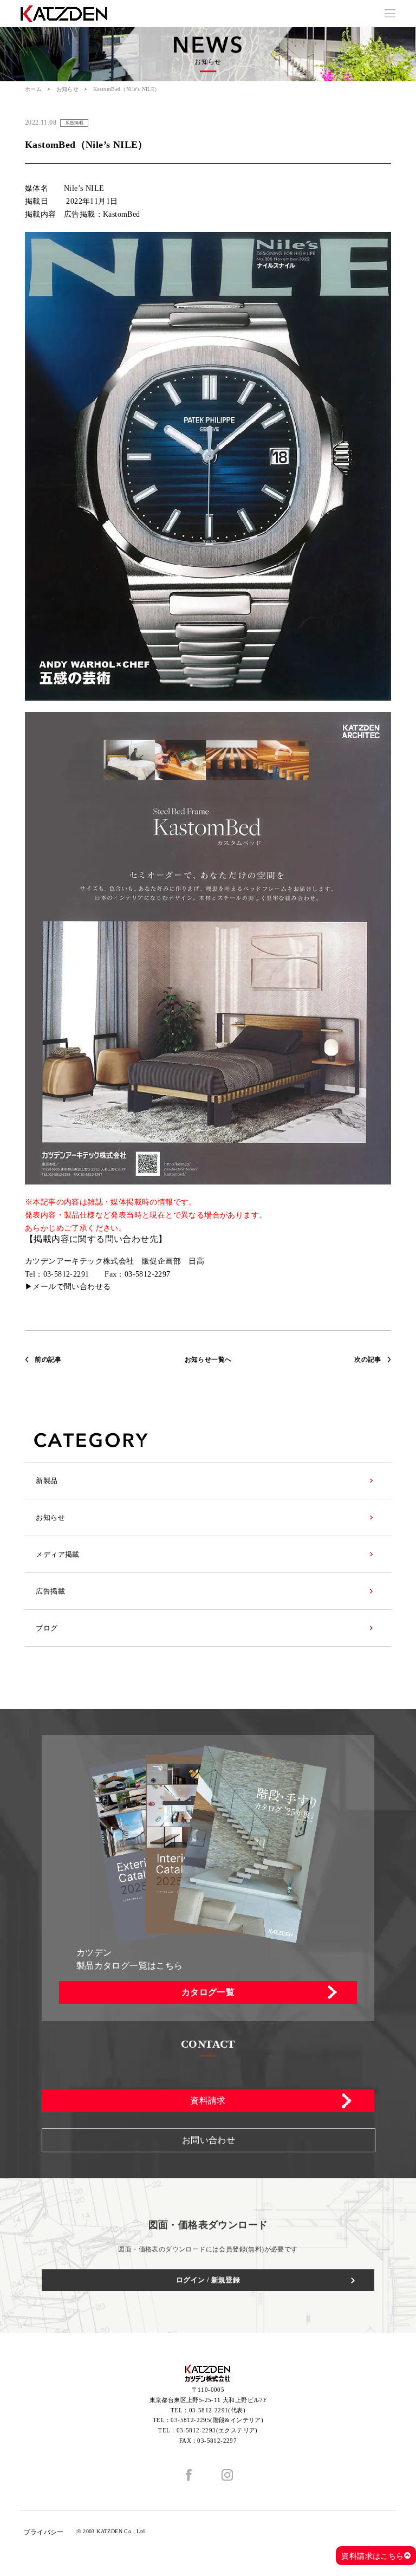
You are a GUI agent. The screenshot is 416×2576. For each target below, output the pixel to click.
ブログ (47, 1628)
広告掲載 (50, 1591)
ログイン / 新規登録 (208, 2280)
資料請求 (208, 2101)
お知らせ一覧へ (208, 1360)
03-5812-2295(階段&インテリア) (217, 2420)
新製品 (47, 1481)
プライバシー (44, 2532)
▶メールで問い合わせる (68, 1287)
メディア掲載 (57, 1554)
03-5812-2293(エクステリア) (217, 2430)
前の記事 (48, 1360)
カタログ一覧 (208, 1992)
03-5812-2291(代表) (217, 2410)
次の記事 (368, 1360)
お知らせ (68, 89)
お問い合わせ (209, 2140)
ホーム (33, 89)
